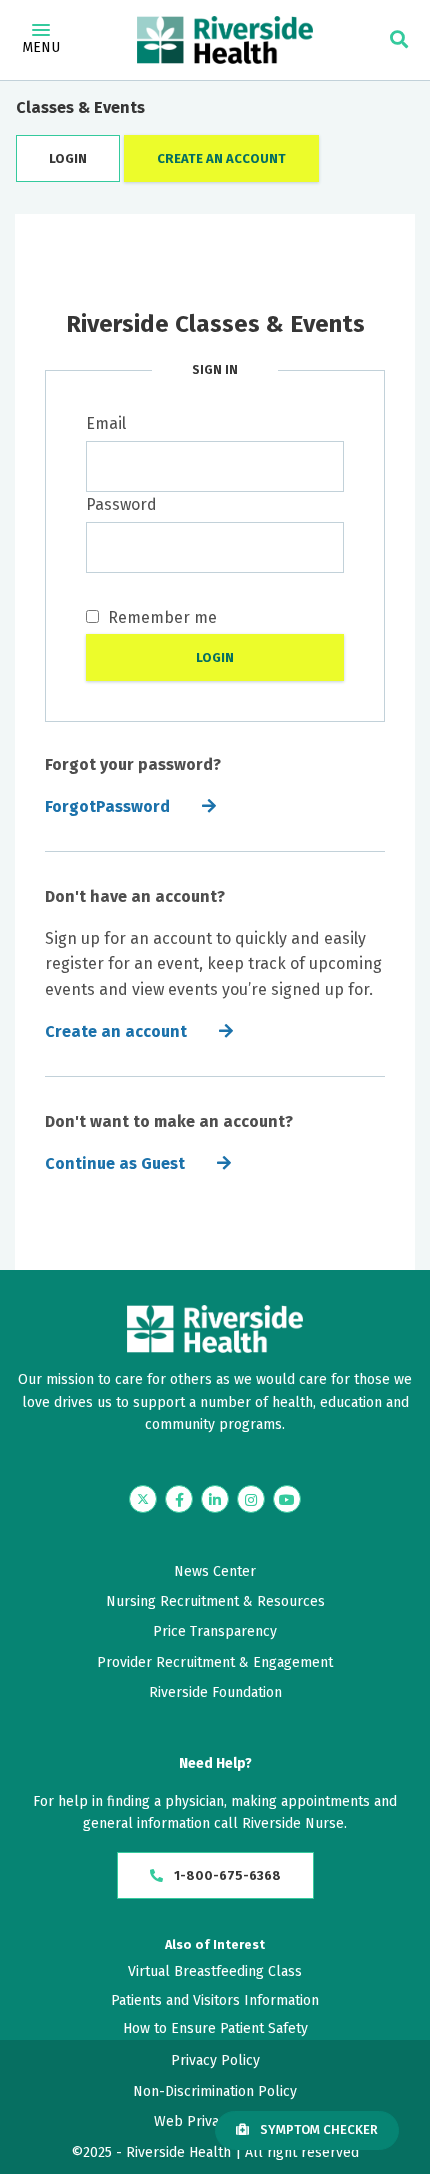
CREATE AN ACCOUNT (221, 158)
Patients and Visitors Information (215, 2000)
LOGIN (68, 158)
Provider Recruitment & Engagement (215, 1662)
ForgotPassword (107, 806)
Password (121, 504)
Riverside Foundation (215, 1692)
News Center (215, 1571)
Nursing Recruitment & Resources (215, 1601)
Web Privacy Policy (215, 2121)
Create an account (116, 1031)
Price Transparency (215, 1631)
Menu (41, 47)
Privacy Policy (215, 2060)
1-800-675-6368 (226, 1875)
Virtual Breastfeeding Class (215, 1971)
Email (106, 423)
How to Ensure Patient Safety (215, 2028)
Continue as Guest (115, 1163)
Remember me (160, 617)
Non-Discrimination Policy (215, 2091)
